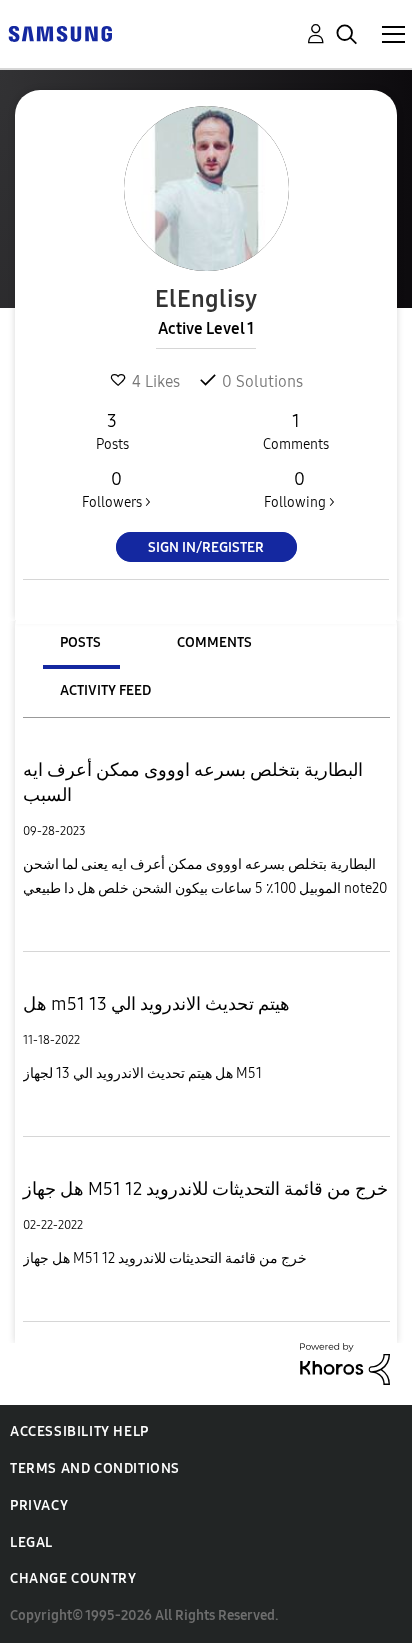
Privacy (39, 1505)
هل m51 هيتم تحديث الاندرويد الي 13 (156, 1004)
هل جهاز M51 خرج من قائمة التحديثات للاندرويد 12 (205, 1189)
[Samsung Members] (60, 32)
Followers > (116, 489)
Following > (299, 489)
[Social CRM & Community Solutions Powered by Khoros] (345, 1362)
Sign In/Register (206, 547)
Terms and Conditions (95, 1468)
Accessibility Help (79, 1431)
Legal (31, 1542)
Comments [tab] (214, 642)
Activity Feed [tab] (105, 690)
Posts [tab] (80, 642)
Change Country (73, 1578)
